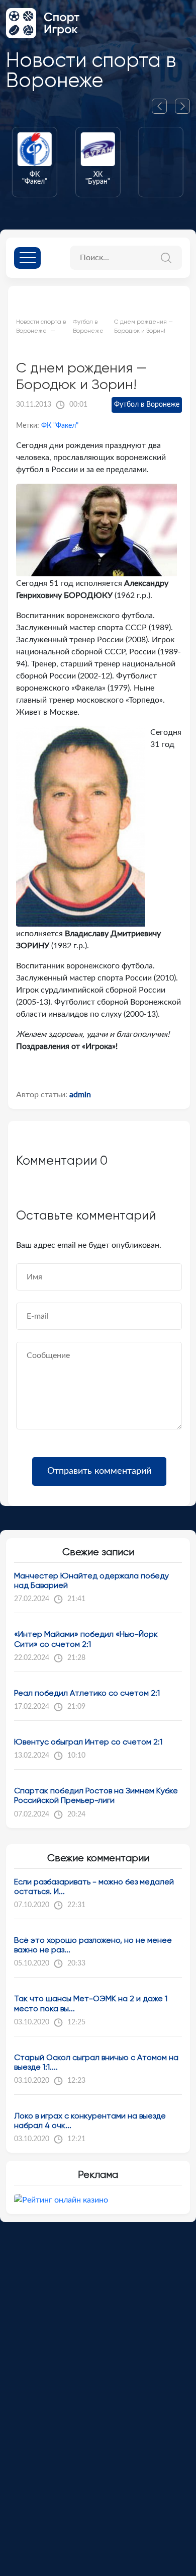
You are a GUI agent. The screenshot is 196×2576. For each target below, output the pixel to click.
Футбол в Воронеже (147, 405)
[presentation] (163, 106)
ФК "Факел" (60, 426)
